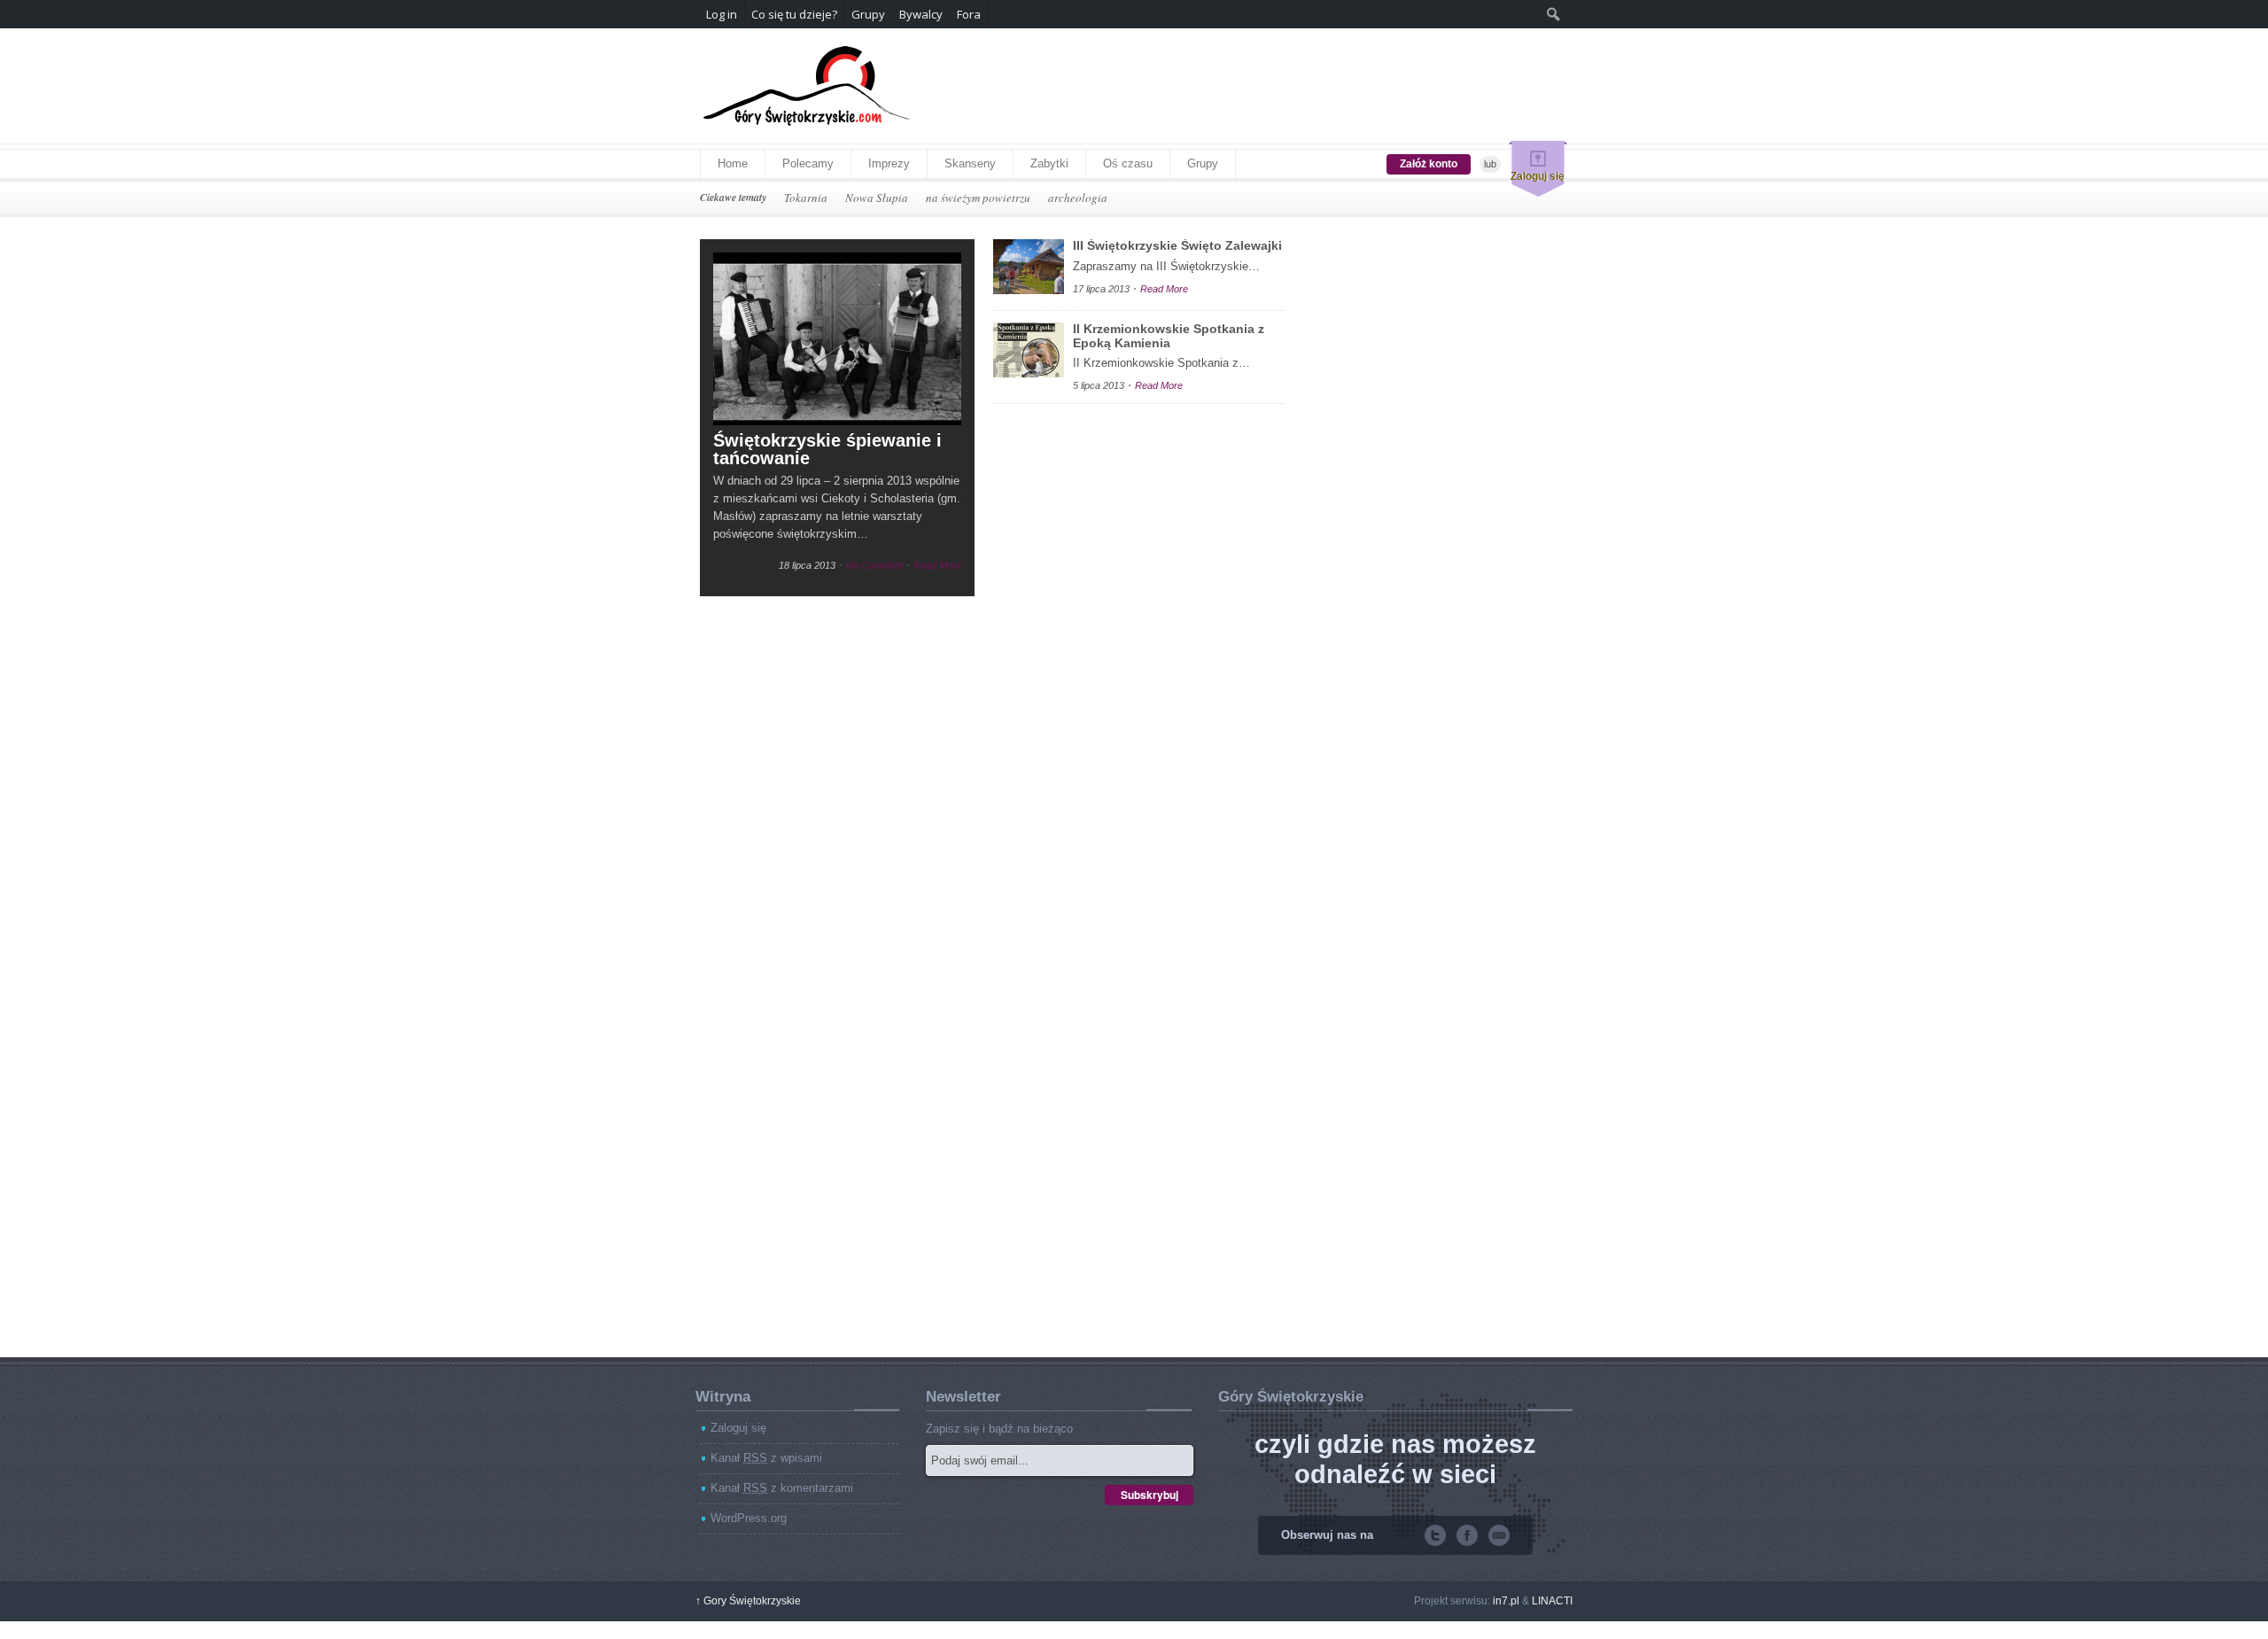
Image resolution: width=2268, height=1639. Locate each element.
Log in (722, 14)
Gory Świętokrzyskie (748, 1601)
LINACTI (1552, 1601)
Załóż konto (1429, 164)
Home (733, 163)
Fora (969, 14)
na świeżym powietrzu (978, 198)
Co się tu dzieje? (794, 14)
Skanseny (970, 163)
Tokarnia (806, 198)
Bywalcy (921, 14)
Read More (937, 565)
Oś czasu (1128, 163)
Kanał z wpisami (766, 1458)
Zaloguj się (1538, 176)
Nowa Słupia (877, 198)
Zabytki (1049, 163)
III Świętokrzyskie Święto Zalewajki (1177, 245)
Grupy (1203, 163)
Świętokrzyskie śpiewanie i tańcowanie (827, 449)
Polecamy (808, 163)
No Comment (874, 565)
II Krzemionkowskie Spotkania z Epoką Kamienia (1169, 336)
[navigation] (1134, 14)
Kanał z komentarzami (782, 1488)
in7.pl (1506, 1601)
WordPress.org (749, 1518)
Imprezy (889, 163)
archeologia (1078, 198)
